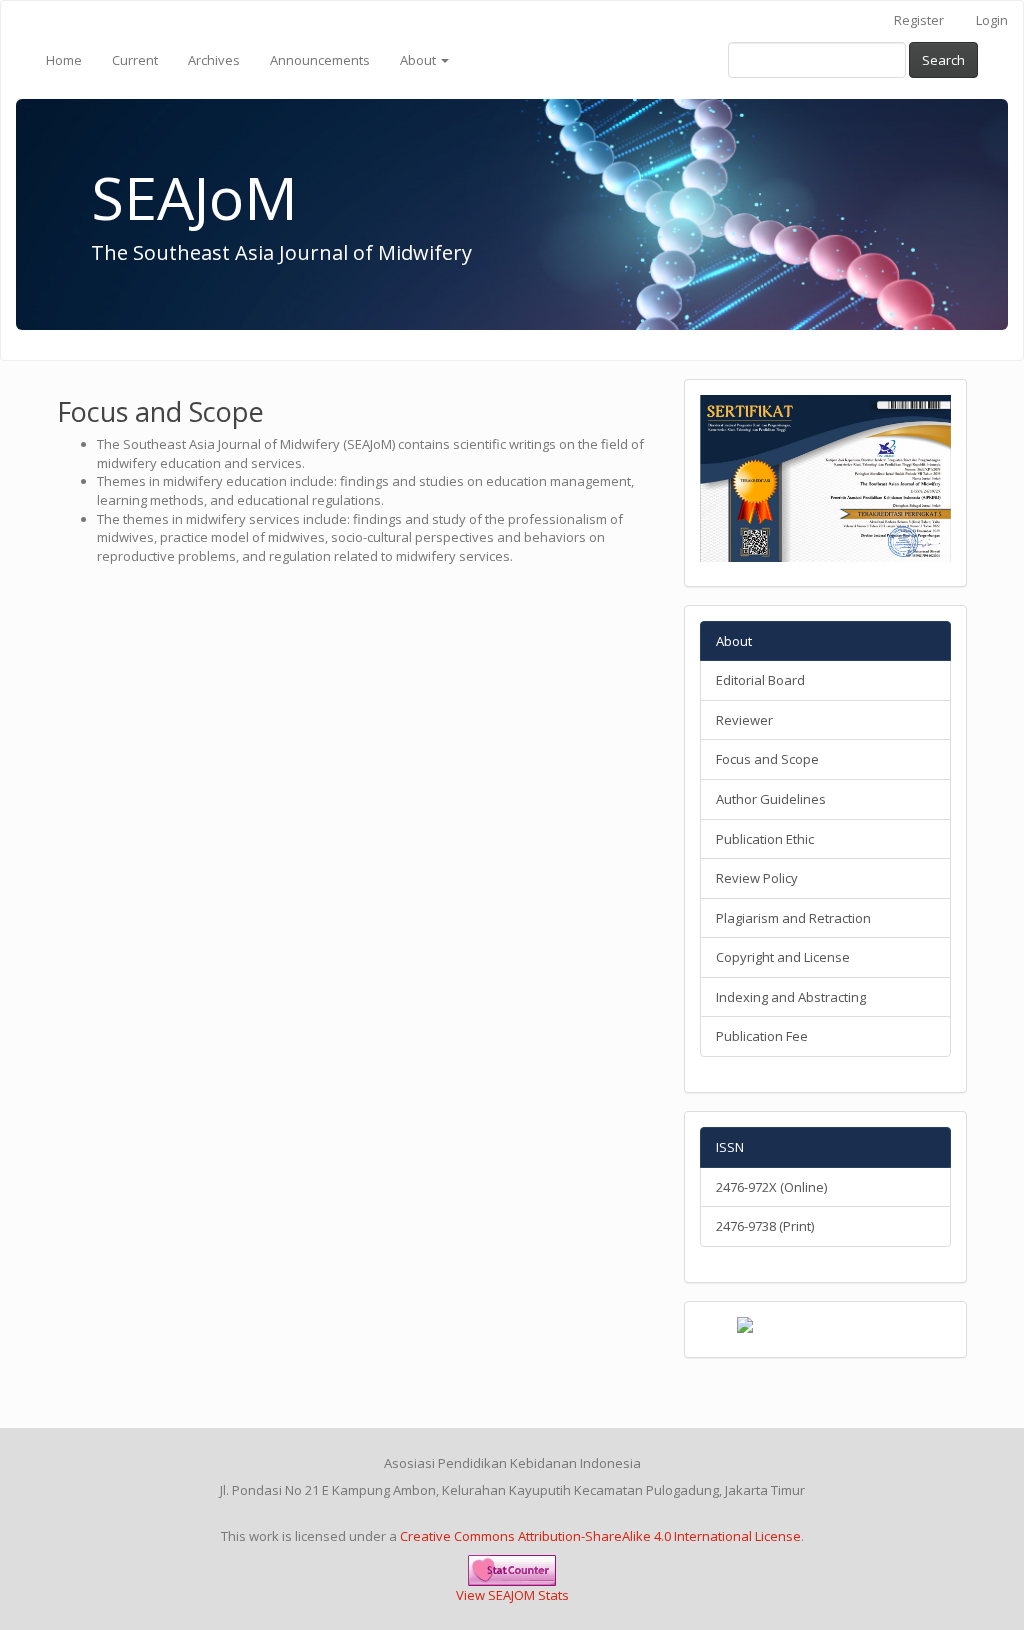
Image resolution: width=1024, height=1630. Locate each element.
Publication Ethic (765, 839)
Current (135, 60)
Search (943, 60)
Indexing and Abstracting (791, 997)
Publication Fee (762, 1036)
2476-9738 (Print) (765, 1226)
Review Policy (757, 878)
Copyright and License (783, 957)
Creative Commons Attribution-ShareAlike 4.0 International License (600, 1536)
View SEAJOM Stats (512, 1595)
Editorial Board (760, 680)
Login (992, 20)
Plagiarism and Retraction (793, 918)
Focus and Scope (767, 759)
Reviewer (744, 720)
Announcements (320, 60)
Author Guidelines (771, 799)
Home (64, 60)
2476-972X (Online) (771, 1187)
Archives (214, 60)
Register (919, 20)
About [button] (419, 60)
